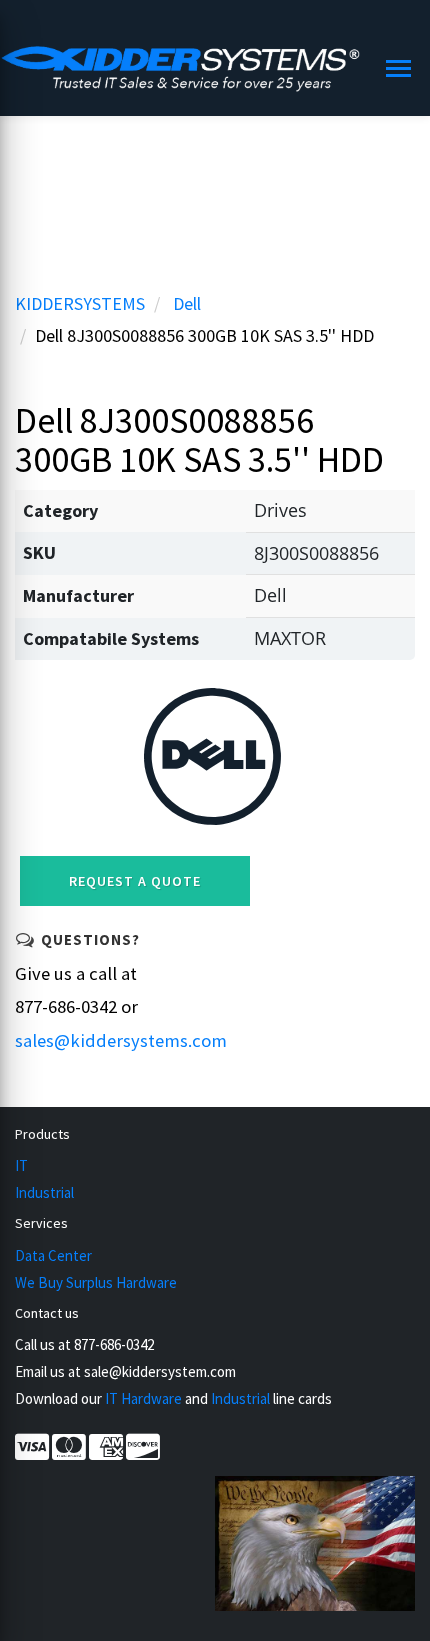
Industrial (44, 1192)
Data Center (53, 1255)
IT (21, 1165)
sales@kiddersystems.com (121, 1040)
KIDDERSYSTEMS (80, 303)
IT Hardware (143, 1398)
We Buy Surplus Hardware (96, 1282)
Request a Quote (135, 881)
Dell (187, 303)
